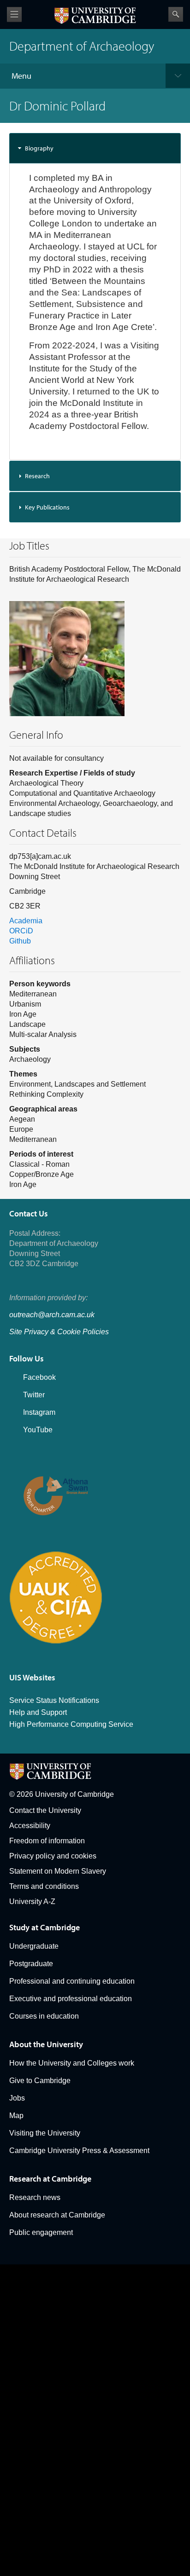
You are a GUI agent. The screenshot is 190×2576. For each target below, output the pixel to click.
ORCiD (21, 931)
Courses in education (44, 2016)
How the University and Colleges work (72, 2063)
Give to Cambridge (40, 2081)
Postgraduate (31, 1964)
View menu (14, 14)
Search (176, 14)
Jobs (17, 2098)
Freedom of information (47, 1841)
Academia (26, 921)
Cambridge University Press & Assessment (79, 2151)
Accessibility (30, 1826)
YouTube (38, 1430)
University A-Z (32, 1902)
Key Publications (47, 507)
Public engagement (41, 2232)
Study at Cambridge (45, 1927)
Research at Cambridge (50, 2179)
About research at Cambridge (57, 2215)
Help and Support (38, 1712)
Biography (39, 148)
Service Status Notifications (54, 1700)
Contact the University (45, 1810)
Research (37, 476)
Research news (35, 2197)
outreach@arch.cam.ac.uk (52, 1315)
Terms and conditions (44, 1886)
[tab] (95, 148)
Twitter (34, 1395)
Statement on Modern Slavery (58, 1871)
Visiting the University (45, 2133)
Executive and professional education (71, 1999)
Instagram (39, 1412)
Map (16, 2116)
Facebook (39, 1377)
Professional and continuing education (72, 1981)
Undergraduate (34, 1946)
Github (20, 941)
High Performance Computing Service (71, 1724)
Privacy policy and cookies (53, 1856)
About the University (46, 2044)
